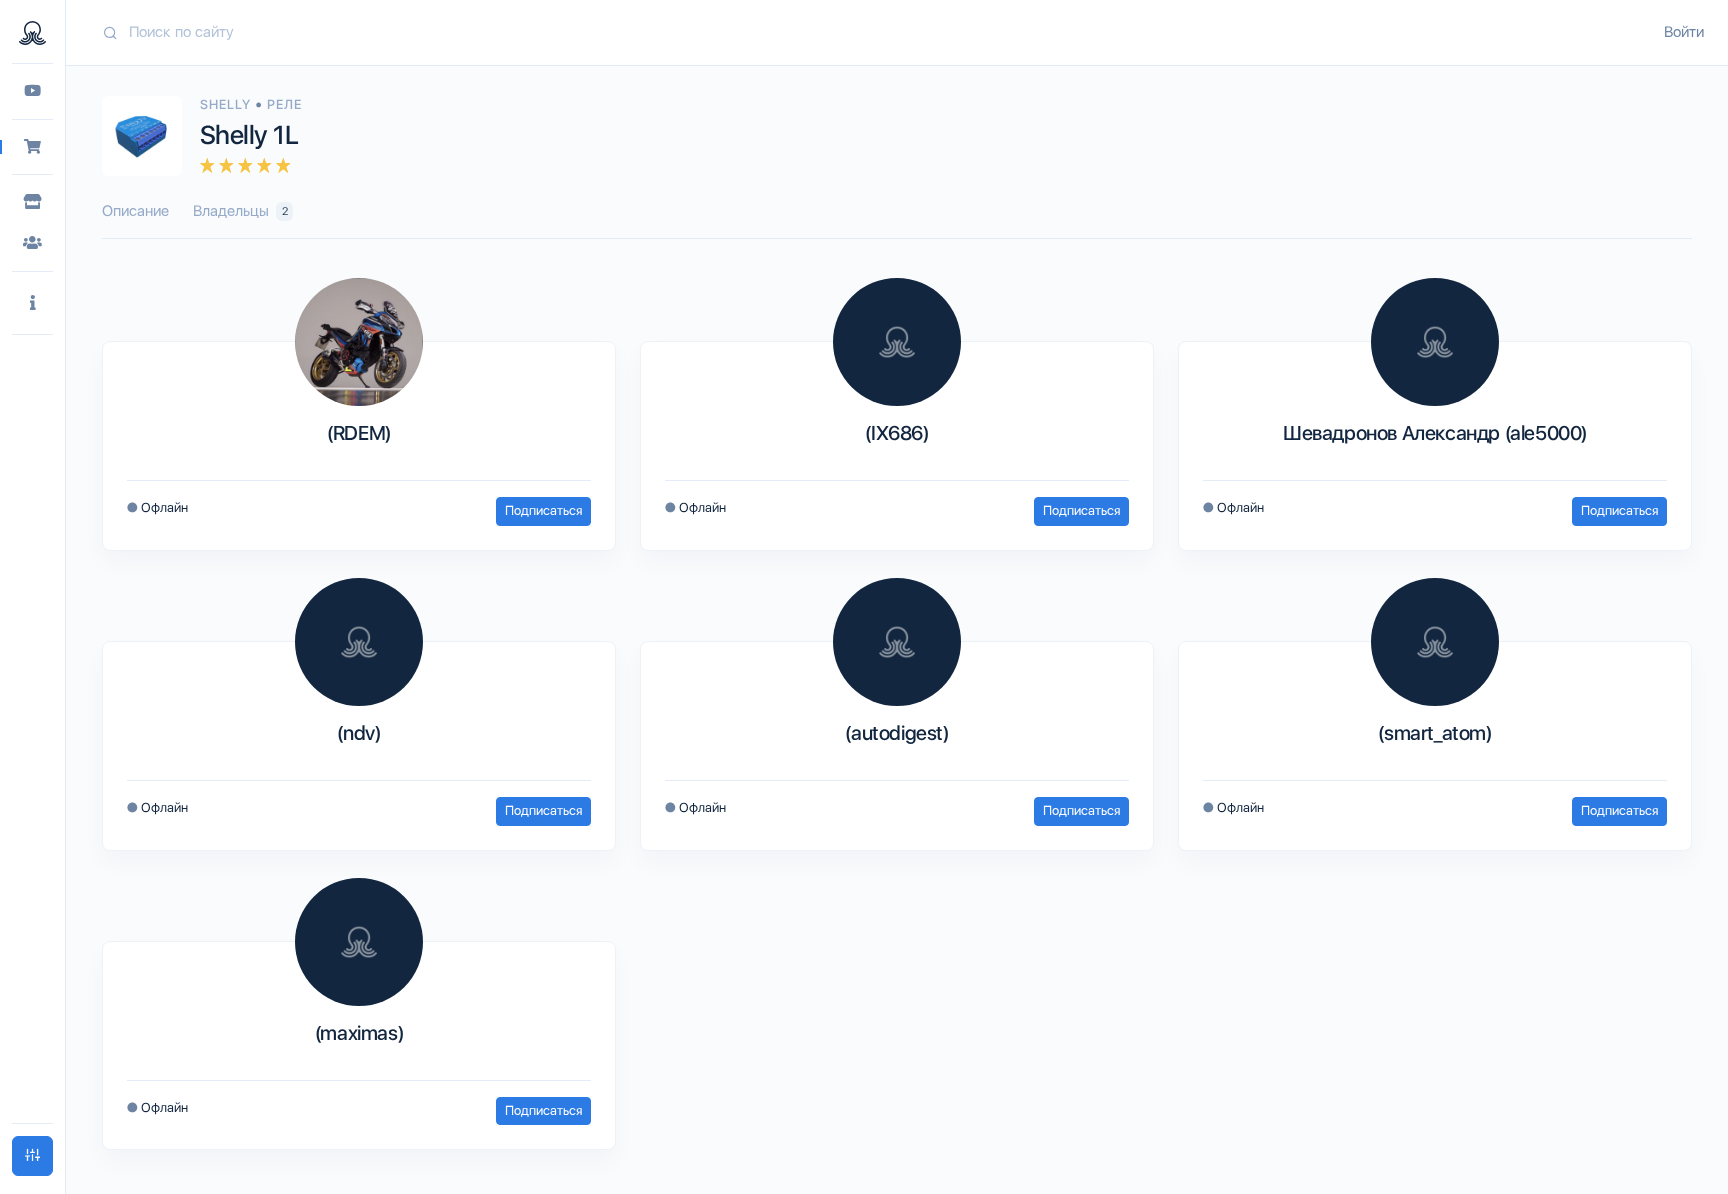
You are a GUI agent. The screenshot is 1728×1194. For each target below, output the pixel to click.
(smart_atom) (1434, 733)
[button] (32, 303)
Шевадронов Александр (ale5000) (1435, 433)
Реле (284, 104)
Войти (1684, 32)
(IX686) (896, 433)
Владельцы (240, 211)
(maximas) (359, 1033)
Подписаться (543, 510)
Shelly (227, 104)
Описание (135, 211)
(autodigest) (896, 733)
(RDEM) (359, 433)
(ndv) (358, 733)
